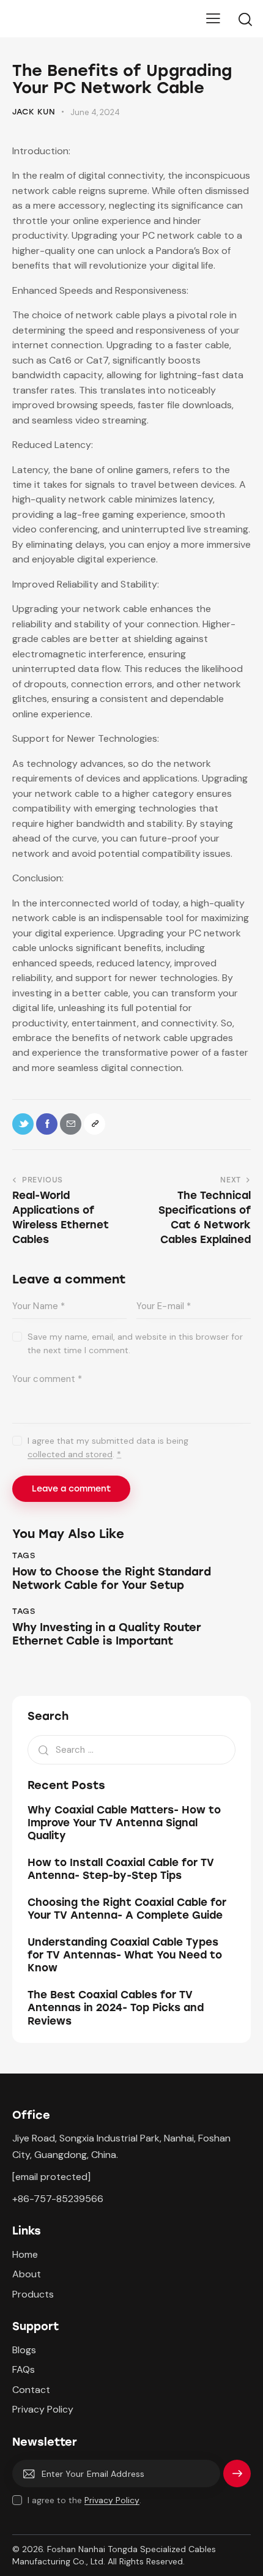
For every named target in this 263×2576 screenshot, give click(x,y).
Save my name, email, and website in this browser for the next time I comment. (135, 1343)
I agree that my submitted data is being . (108, 1447)
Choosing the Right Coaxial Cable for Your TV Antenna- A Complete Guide (127, 1909)
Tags (24, 1555)
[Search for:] (131, 1749)
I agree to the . (84, 2500)
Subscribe (237, 2478)
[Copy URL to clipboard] (94, 1124)
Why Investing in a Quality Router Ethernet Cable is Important (107, 1634)
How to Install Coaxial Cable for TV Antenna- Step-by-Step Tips (121, 1869)
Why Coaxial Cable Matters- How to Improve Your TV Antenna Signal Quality (124, 1823)
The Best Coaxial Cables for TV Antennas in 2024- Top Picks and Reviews (116, 2008)
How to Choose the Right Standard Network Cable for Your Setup (112, 1579)
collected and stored (70, 1454)
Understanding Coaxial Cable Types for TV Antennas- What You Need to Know (125, 1955)
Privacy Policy (112, 2500)
